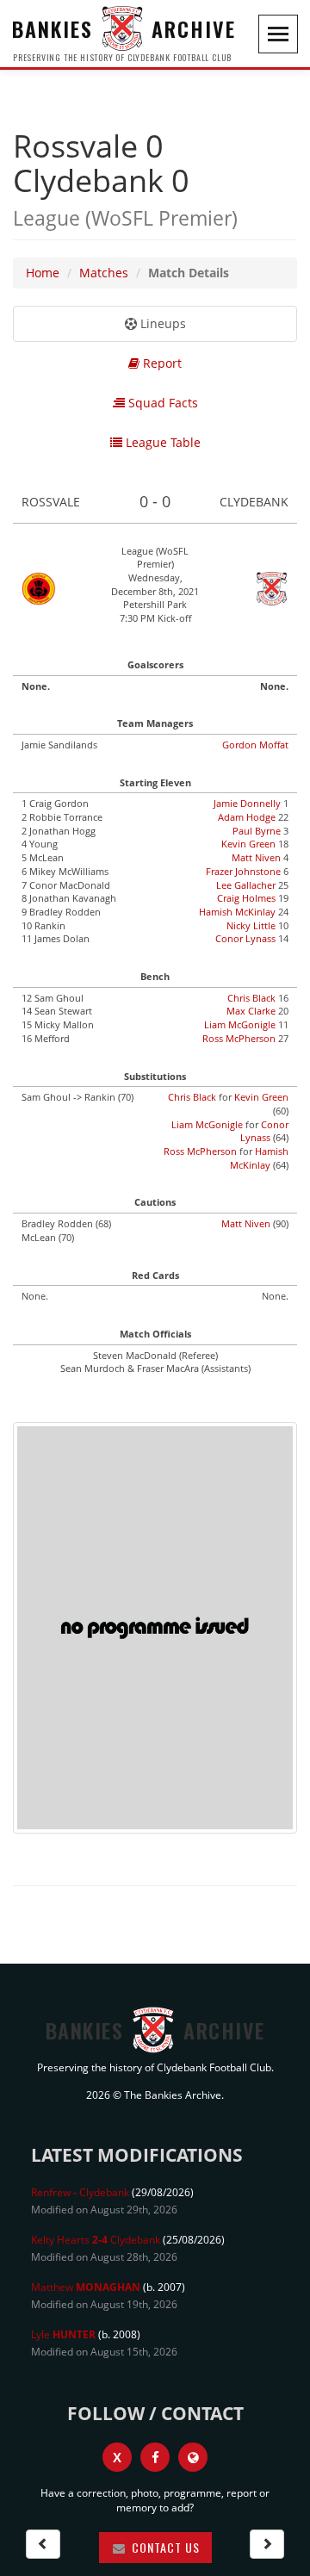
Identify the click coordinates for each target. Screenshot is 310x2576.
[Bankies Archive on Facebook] (155, 2457)
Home (43, 273)
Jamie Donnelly (247, 803)
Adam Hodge (247, 817)
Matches (104, 273)
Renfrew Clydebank (80, 2192)
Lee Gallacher (246, 885)
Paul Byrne (257, 831)
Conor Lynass (245, 938)
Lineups (161, 323)
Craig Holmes (246, 898)
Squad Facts (161, 403)
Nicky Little (251, 925)
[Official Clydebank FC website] (193, 2457)
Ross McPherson (239, 1038)
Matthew (86, 2287)
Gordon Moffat (255, 745)
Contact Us (164, 2547)
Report (161, 363)
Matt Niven (256, 857)
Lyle (63, 2334)
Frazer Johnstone (243, 871)
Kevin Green (248, 844)
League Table (161, 442)
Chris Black (251, 998)
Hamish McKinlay (237, 912)
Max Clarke (251, 1011)
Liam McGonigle (240, 1024)
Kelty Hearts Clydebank (96, 2240)
